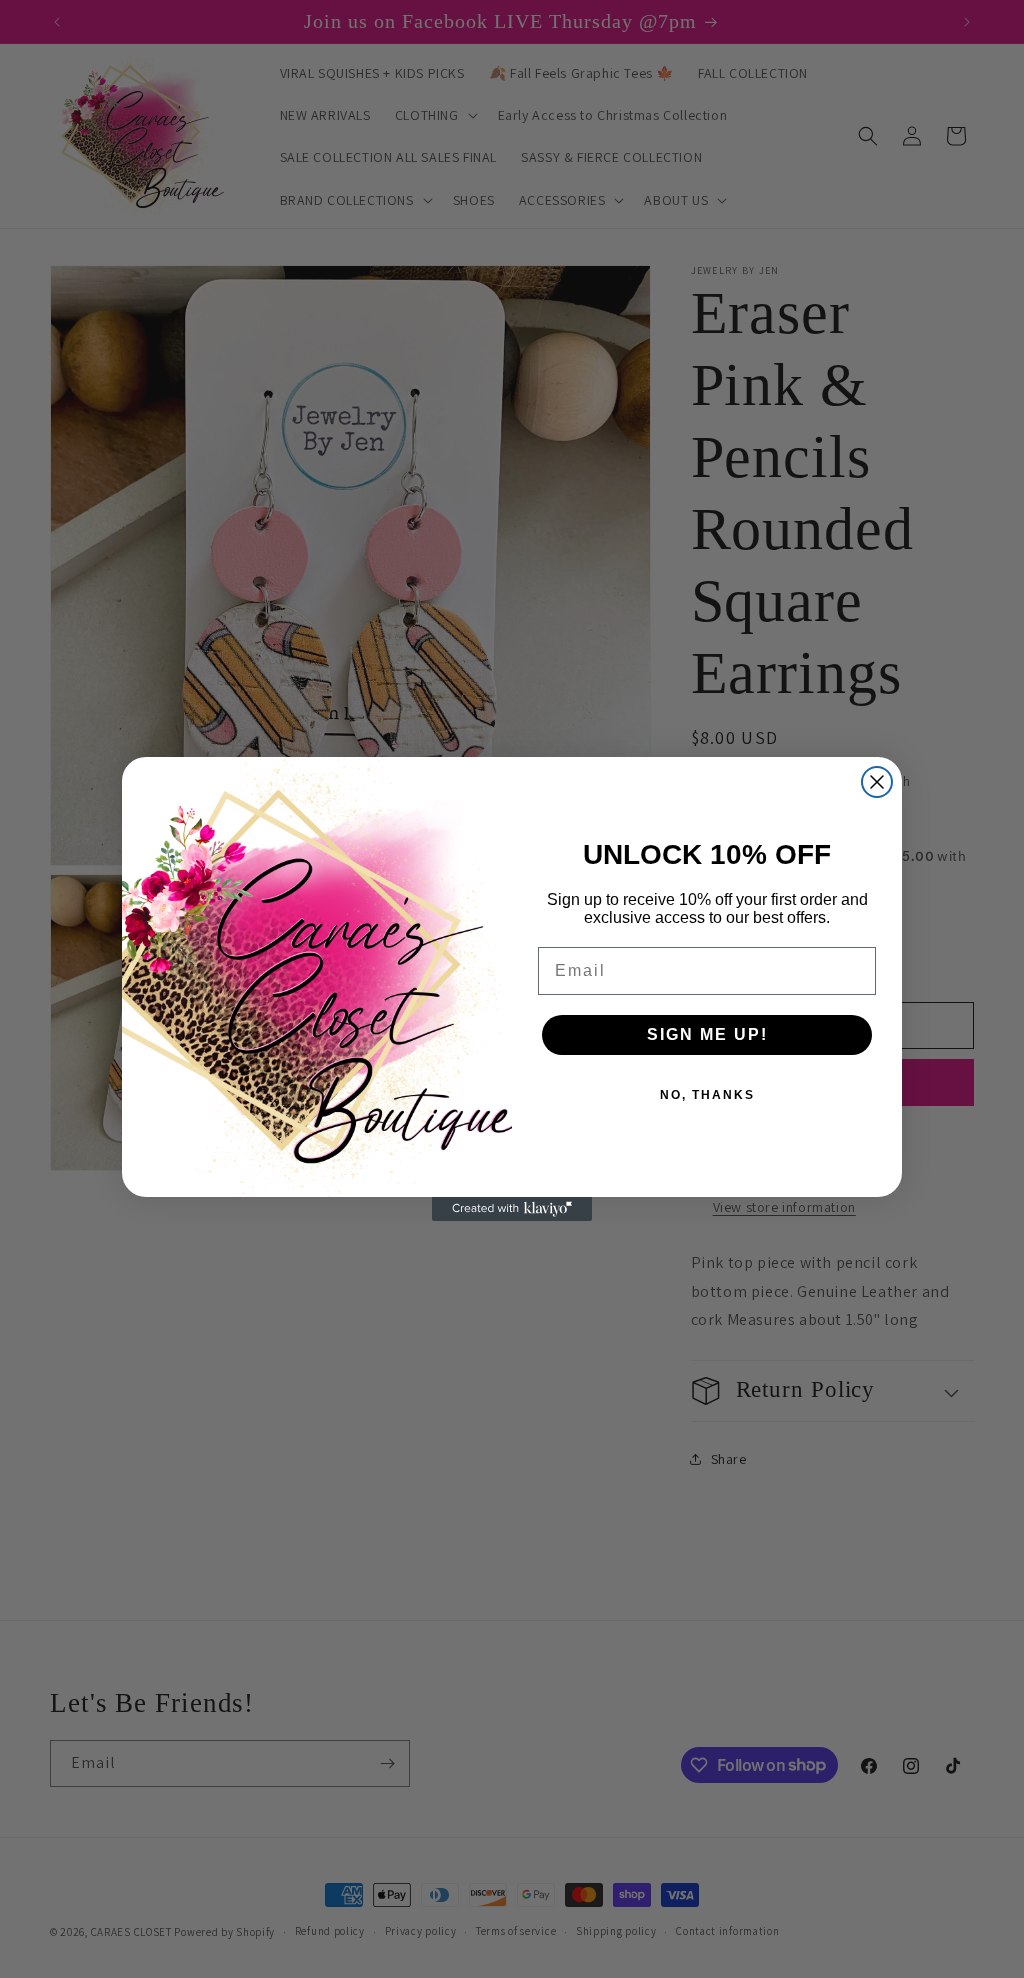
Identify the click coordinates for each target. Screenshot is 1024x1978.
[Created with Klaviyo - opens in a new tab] (512, 1209)
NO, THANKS (707, 1095)
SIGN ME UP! (707, 1034)
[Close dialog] (877, 782)
